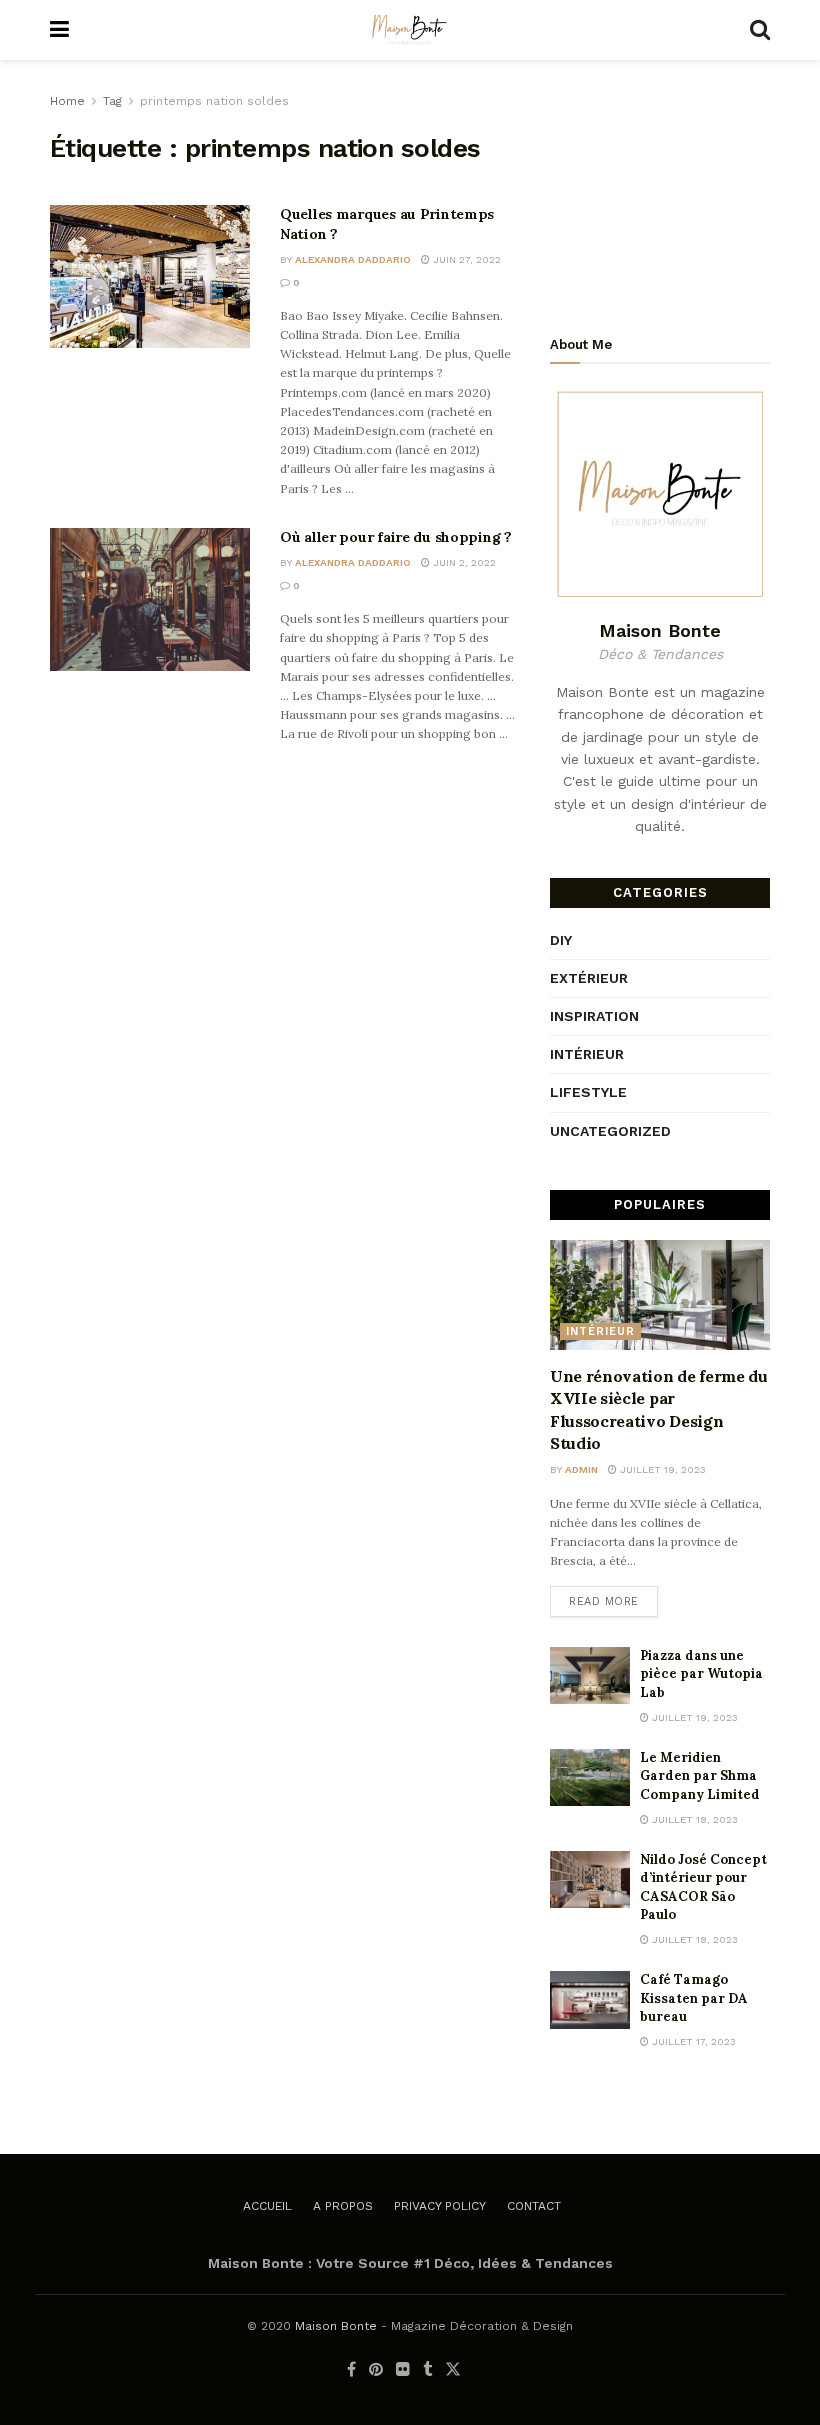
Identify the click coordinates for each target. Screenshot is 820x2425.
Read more (604, 1601)
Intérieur (587, 1054)
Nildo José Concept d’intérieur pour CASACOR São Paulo (703, 1887)
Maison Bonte (336, 2326)
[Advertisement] (660, 190)
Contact (534, 2206)
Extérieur (589, 978)
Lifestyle (588, 1092)
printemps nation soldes (214, 101)
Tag (112, 101)
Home (67, 101)
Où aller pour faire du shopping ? (396, 537)
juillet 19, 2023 (661, 1469)
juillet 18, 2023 (693, 1819)
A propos (343, 2206)
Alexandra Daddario (353, 259)
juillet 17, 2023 (692, 2041)
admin (581, 1469)
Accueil (267, 2206)
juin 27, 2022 (465, 259)
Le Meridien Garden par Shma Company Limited (700, 1775)
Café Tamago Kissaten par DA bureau (694, 1997)
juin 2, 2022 (463, 562)
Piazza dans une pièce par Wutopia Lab (701, 1673)
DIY (561, 940)
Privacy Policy (440, 2206)
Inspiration (594, 1016)
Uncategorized (610, 1131)
